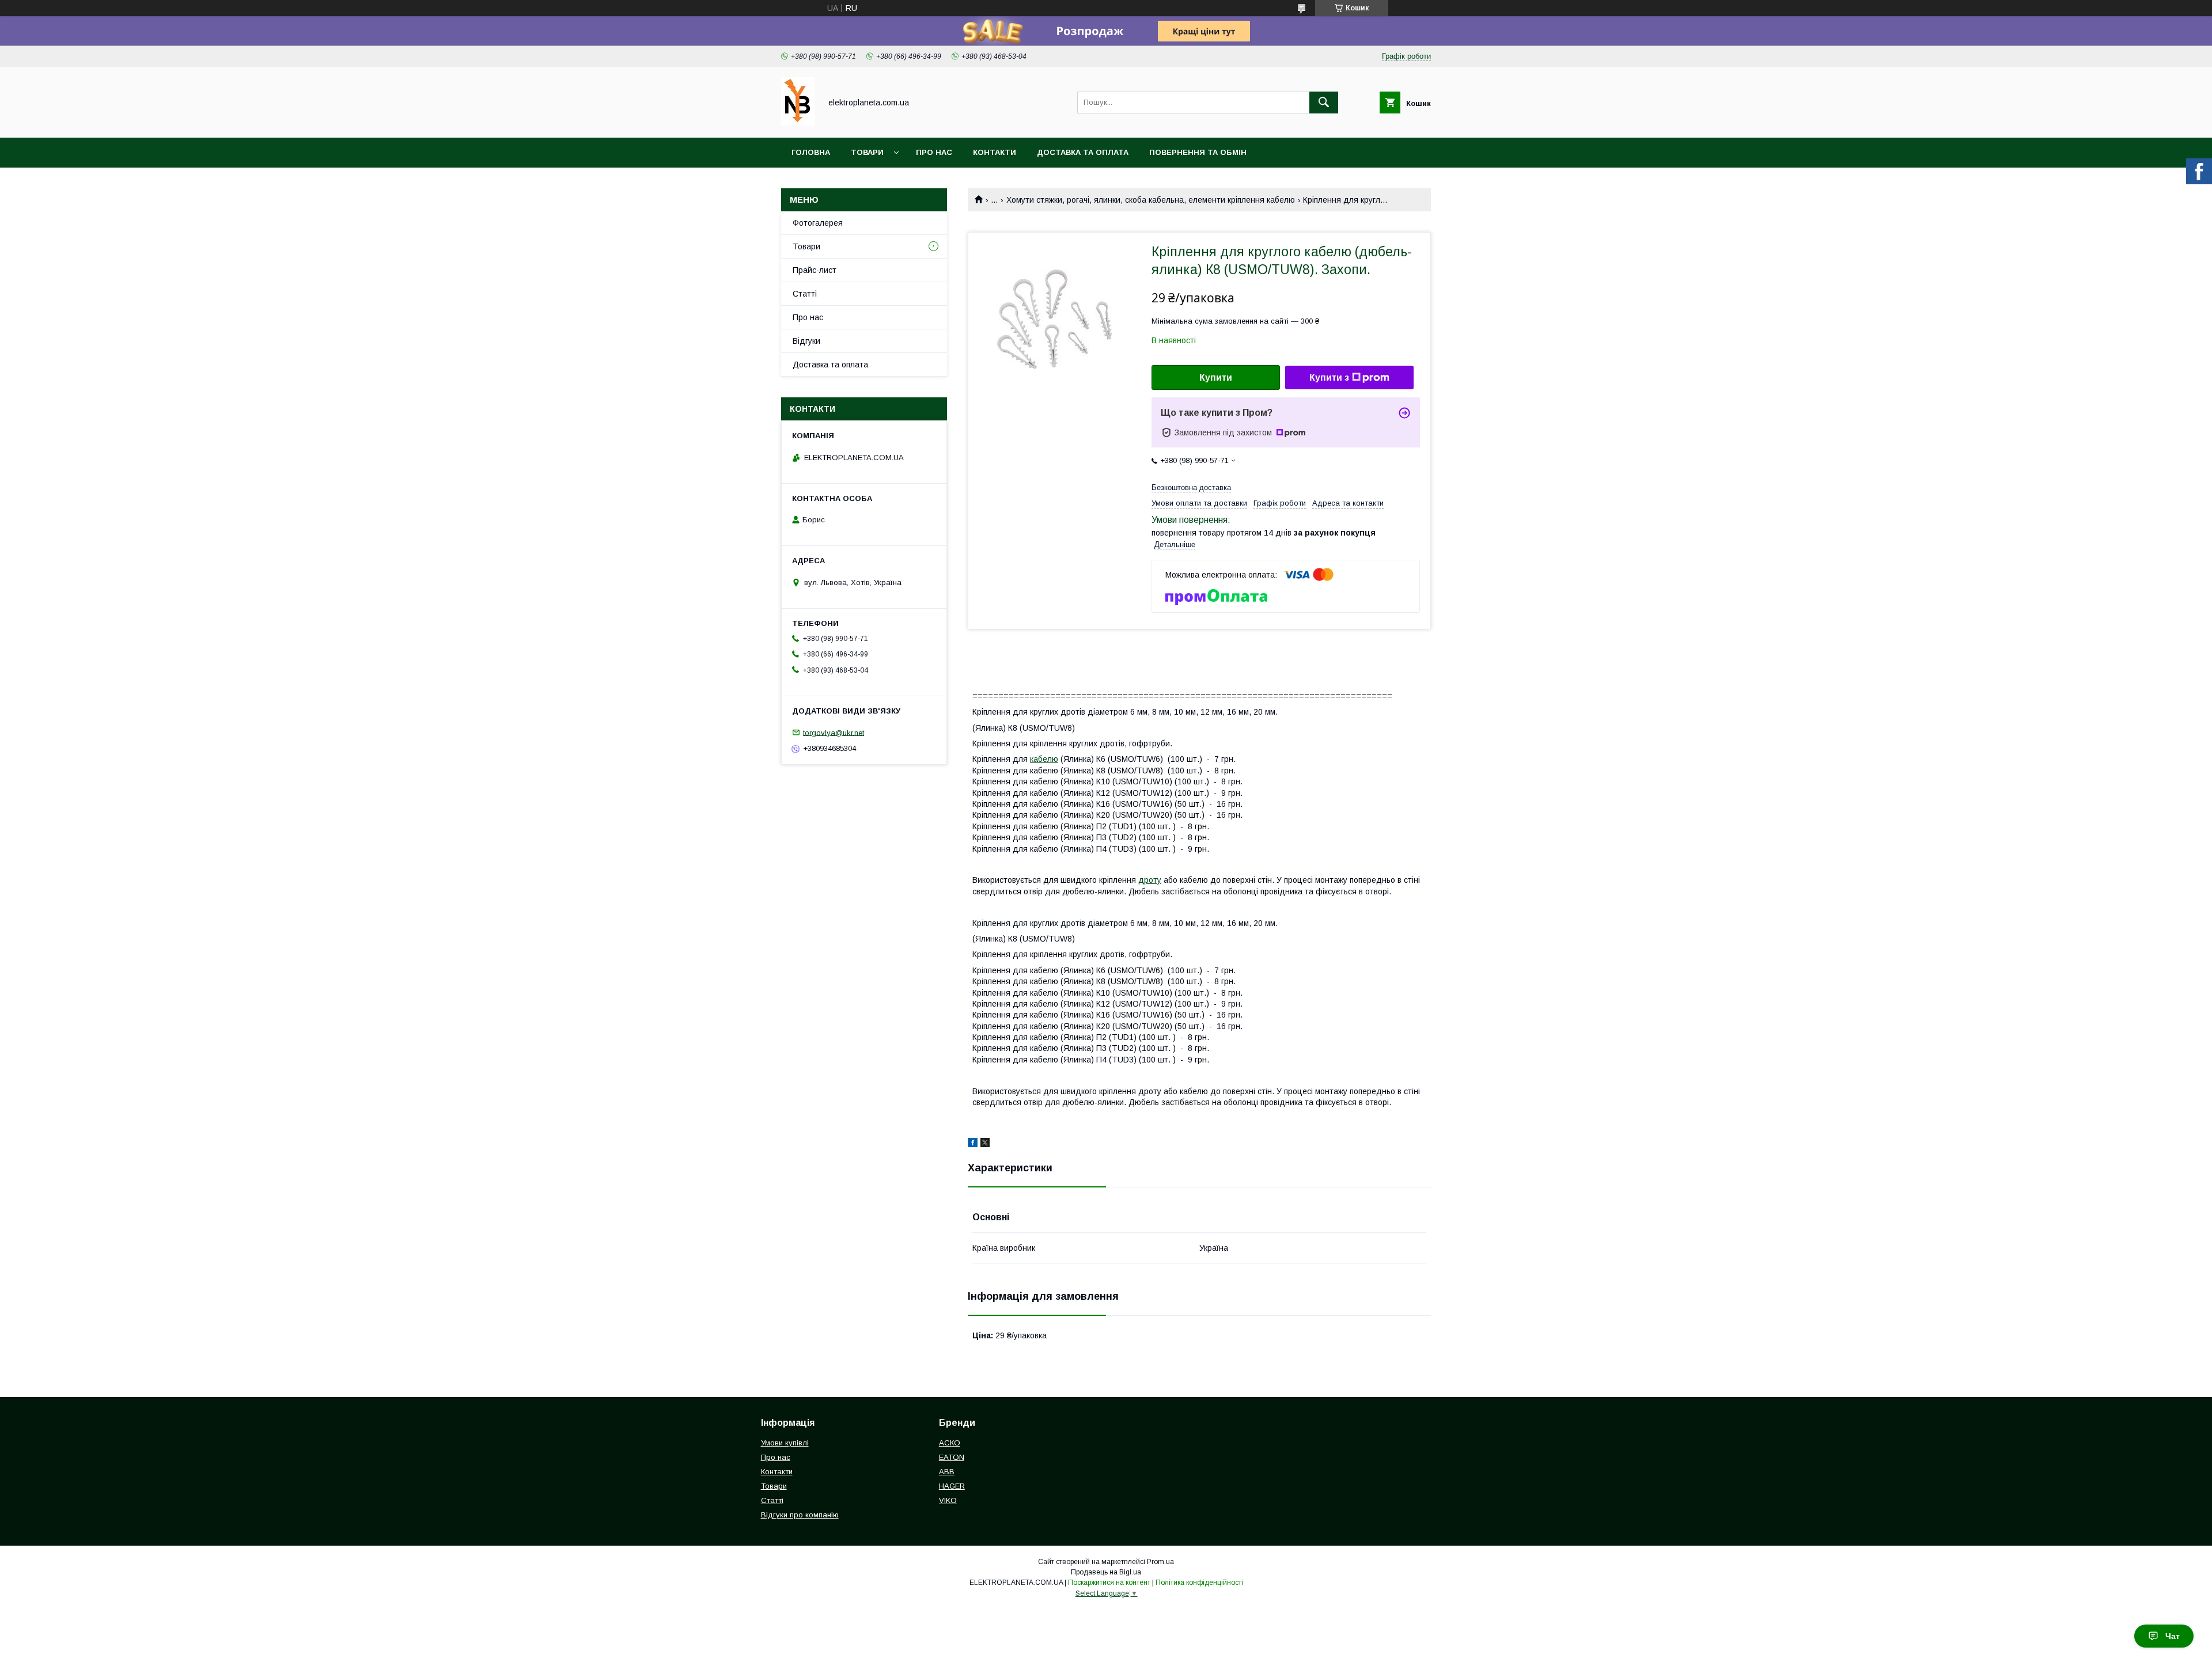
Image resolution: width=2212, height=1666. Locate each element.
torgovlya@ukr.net (834, 732)
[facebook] (973, 1144)
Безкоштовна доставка (1191, 487)
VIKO (948, 1500)
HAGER (952, 1486)
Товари (867, 152)
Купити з (1329, 377)
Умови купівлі (785, 1443)
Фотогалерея (818, 223)
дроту (1150, 880)
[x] (985, 1144)
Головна (811, 152)
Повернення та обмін (1198, 152)
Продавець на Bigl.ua (1106, 1572)
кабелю (1044, 759)
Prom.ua (1160, 1562)
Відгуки (806, 341)
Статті (805, 294)
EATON (952, 1457)
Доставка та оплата (1083, 152)
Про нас (934, 152)
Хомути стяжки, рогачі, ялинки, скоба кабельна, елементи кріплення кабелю (1151, 200)
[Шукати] (1324, 103)
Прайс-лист (815, 270)
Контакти (995, 152)
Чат (2173, 1636)
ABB (947, 1472)
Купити (1216, 377)
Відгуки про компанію (800, 1515)
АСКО (950, 1443)
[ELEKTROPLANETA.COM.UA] (798, 123)
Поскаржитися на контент (1109, 1582)
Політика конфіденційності (1199, 1582)
